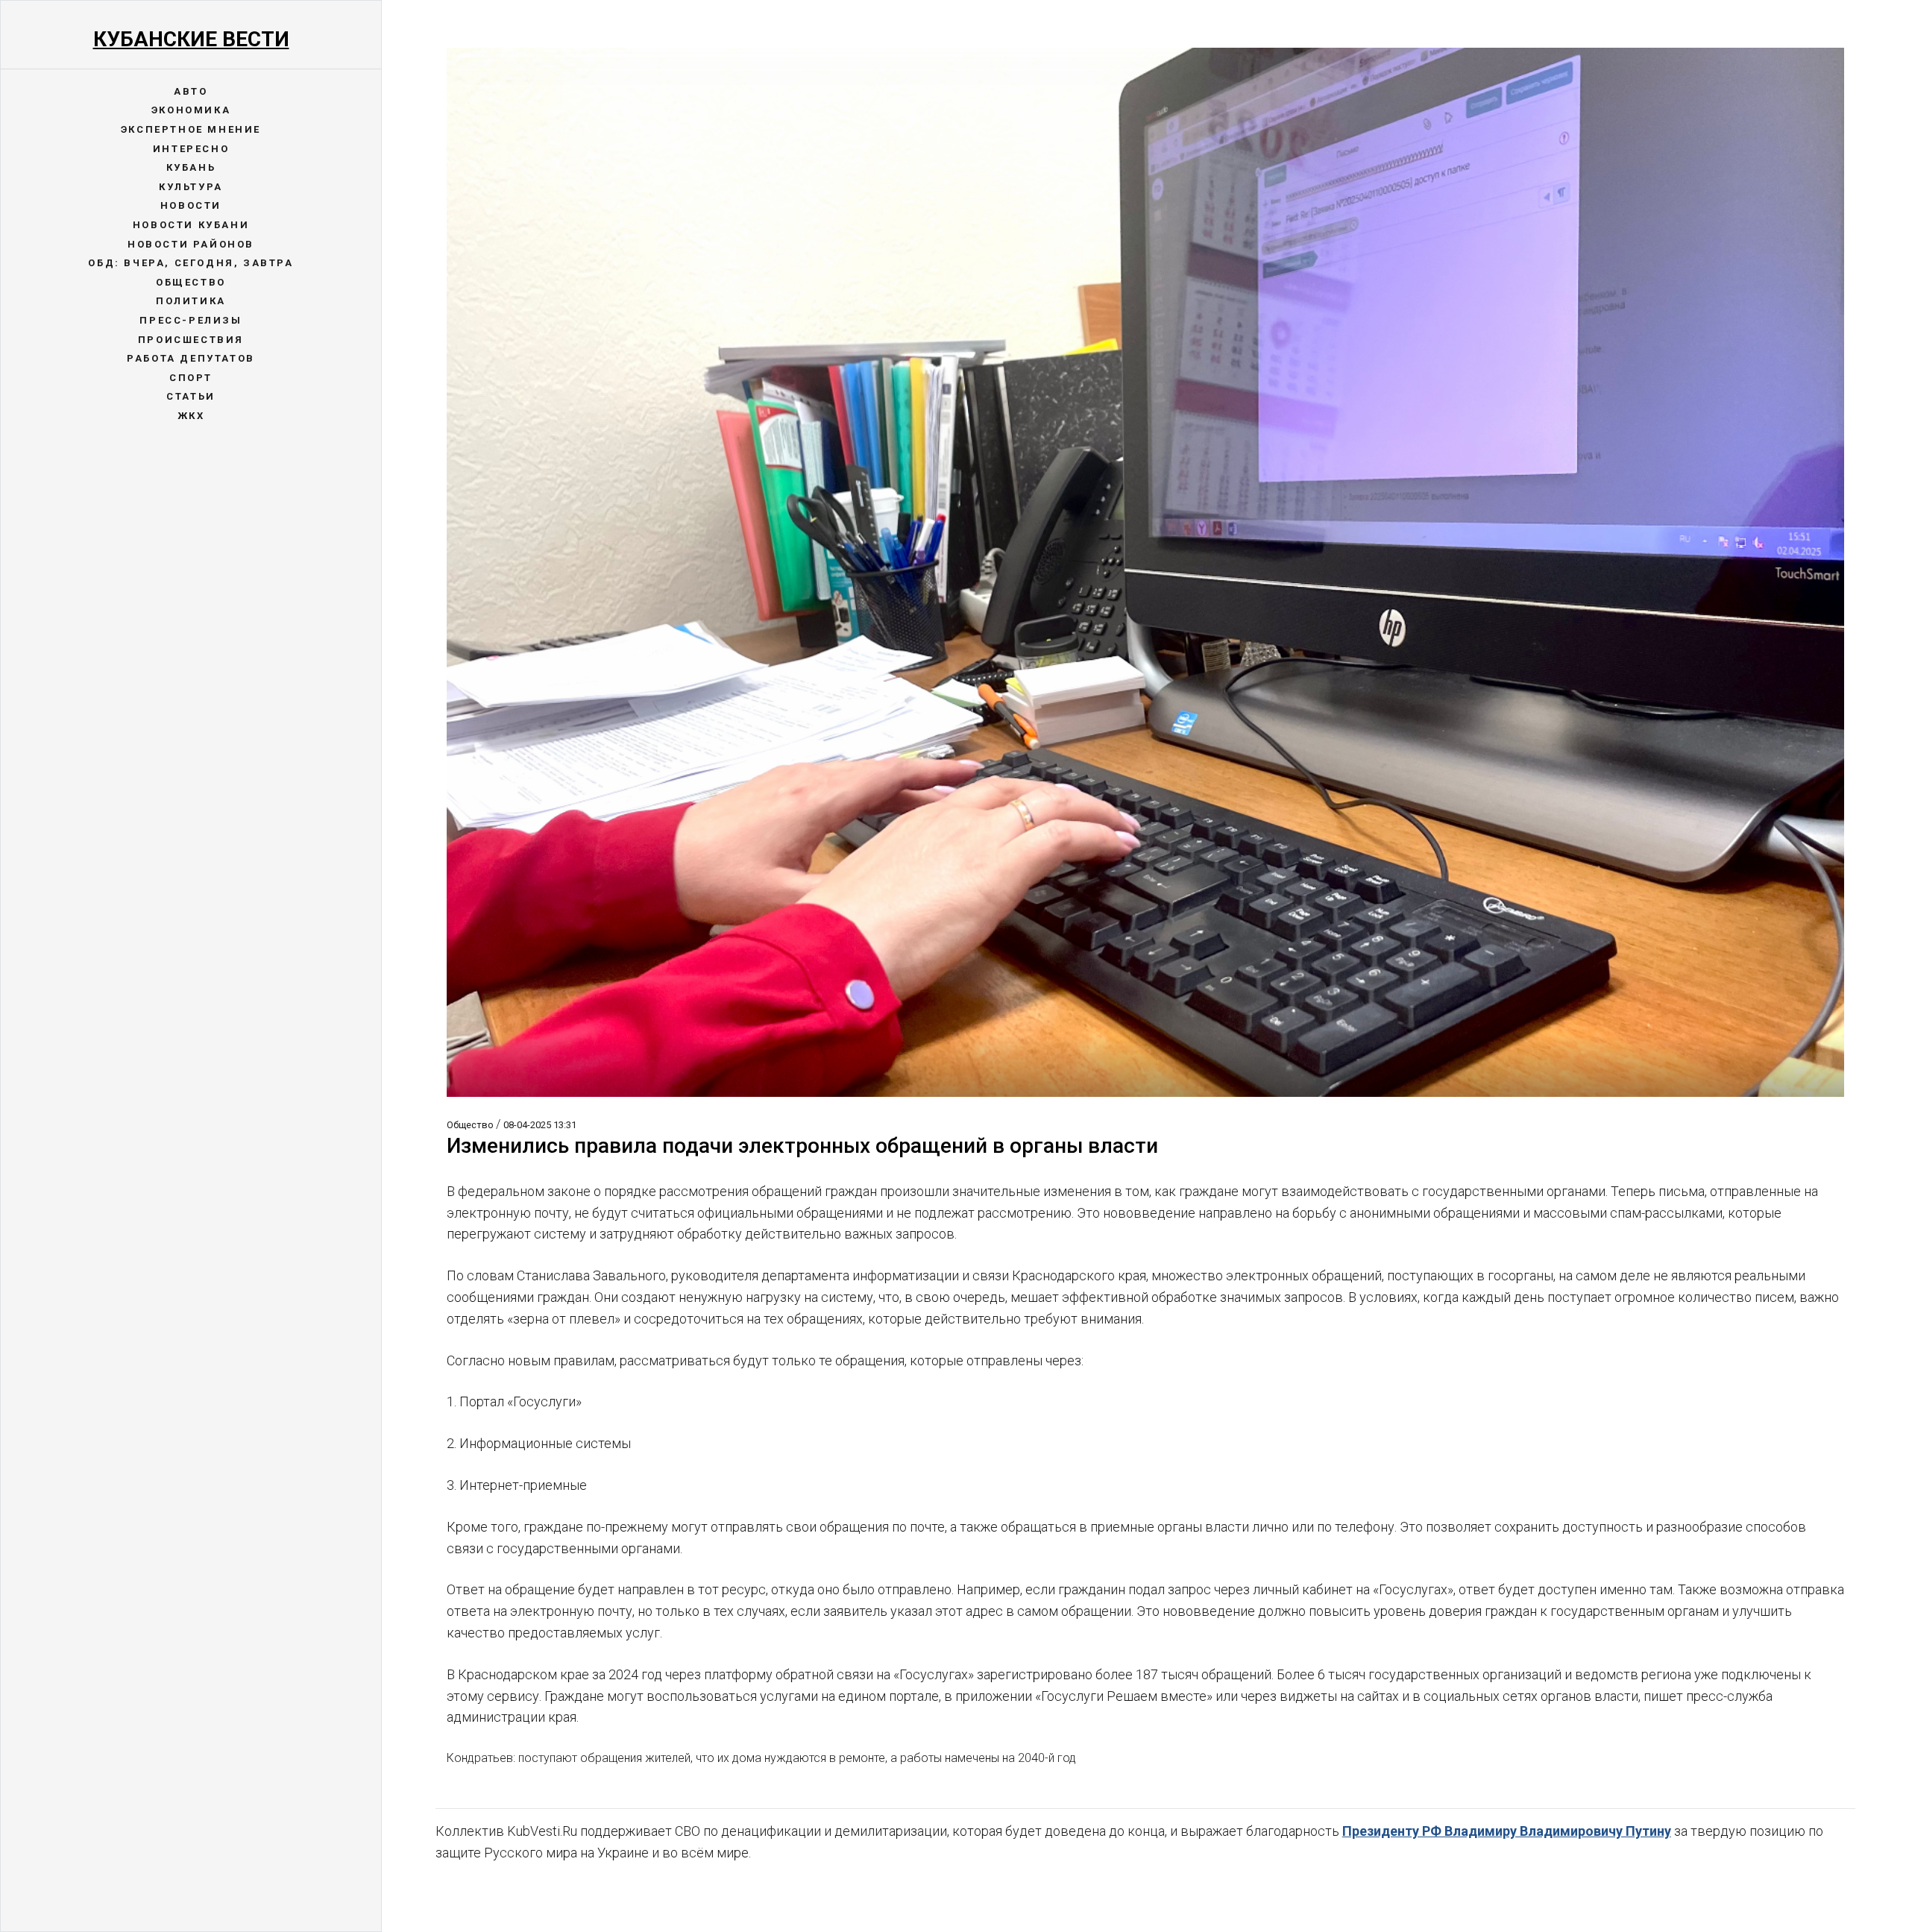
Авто (191, 91)
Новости (191, 205)
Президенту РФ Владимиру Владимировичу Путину (1507, 1831)
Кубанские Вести (191, 39)
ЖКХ (191, 416)
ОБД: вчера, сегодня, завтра (191, 263)
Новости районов (191, 244)
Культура (191, 187)
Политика (191, 301)
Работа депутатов (191, 358)
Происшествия (191, 340)
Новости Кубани (191, 225)
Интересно (191, 149)
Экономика (191, 110)
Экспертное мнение (191, 129)
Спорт (191, 378)
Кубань (191, 167)
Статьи (191, 396)
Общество (191, 282)
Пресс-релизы (191, 320)
